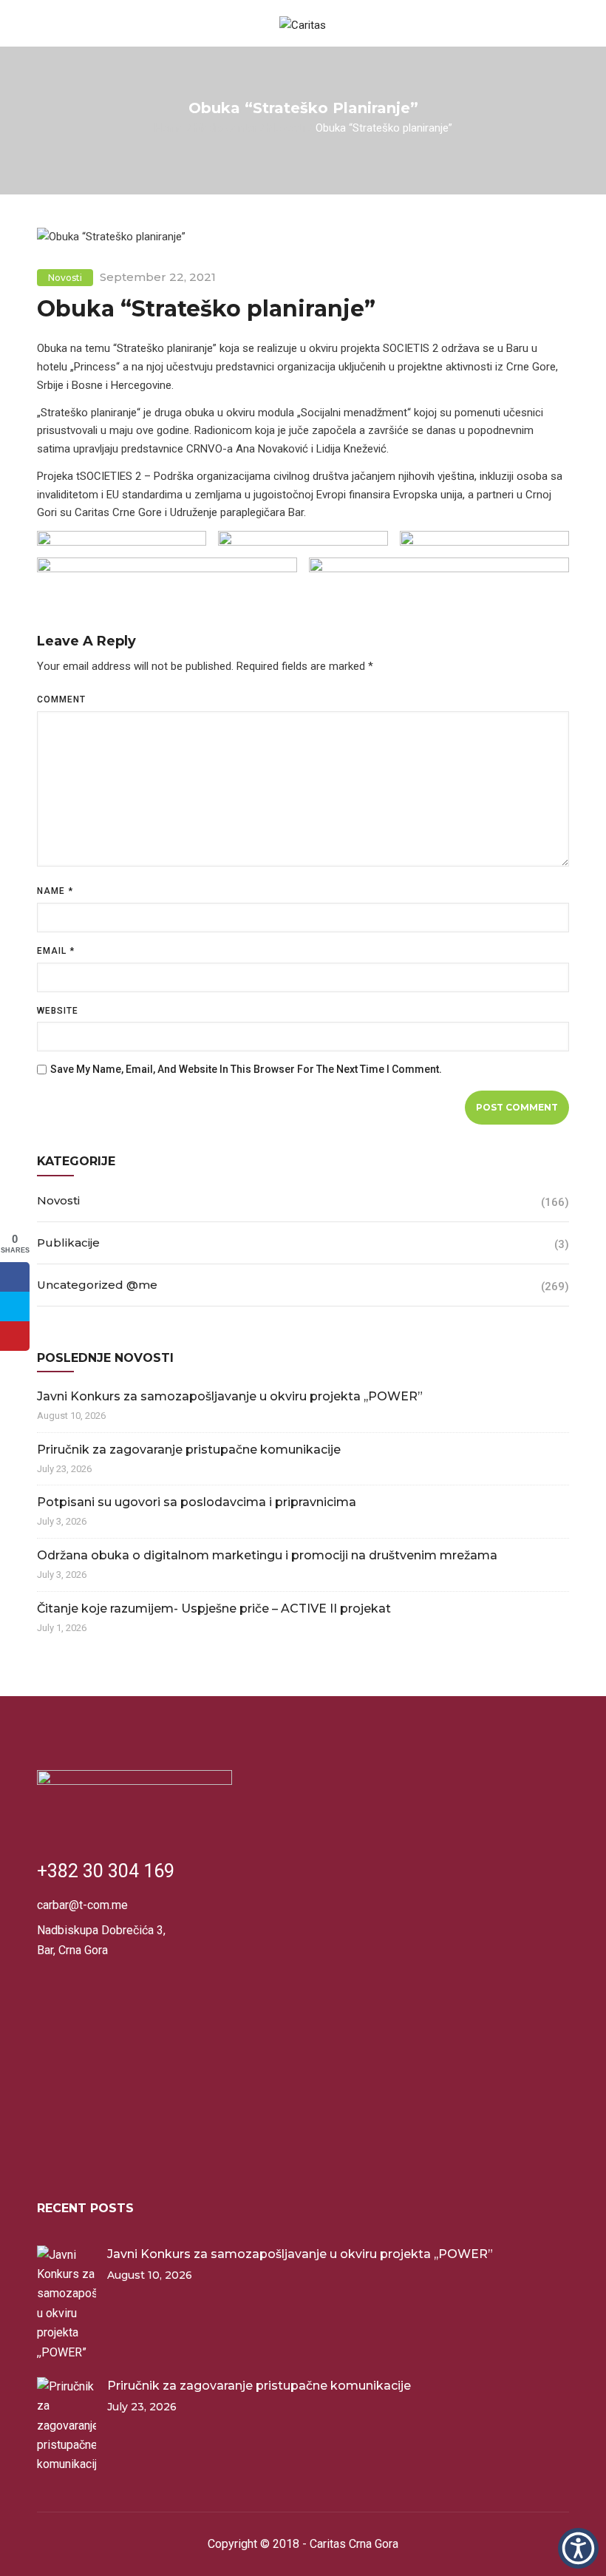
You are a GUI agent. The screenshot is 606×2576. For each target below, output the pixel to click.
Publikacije (68, 1243)
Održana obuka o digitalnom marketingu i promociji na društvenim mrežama (267, 1555)
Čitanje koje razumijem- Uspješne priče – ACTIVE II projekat (214, 1609)
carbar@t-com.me (82, 1905)
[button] (578, 2548)
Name (55, 891)
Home (169, 127)
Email (56, 951)
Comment (61, 699)
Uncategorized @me (97, 1285)
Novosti (286, 127)
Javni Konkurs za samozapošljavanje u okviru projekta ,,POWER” (230, 1396)
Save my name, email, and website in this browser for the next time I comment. (246, 1069)
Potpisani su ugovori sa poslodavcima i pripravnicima (197, 1502)
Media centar (226, 127)
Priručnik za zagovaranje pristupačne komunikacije (189, 1450)
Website (58, 1011)
